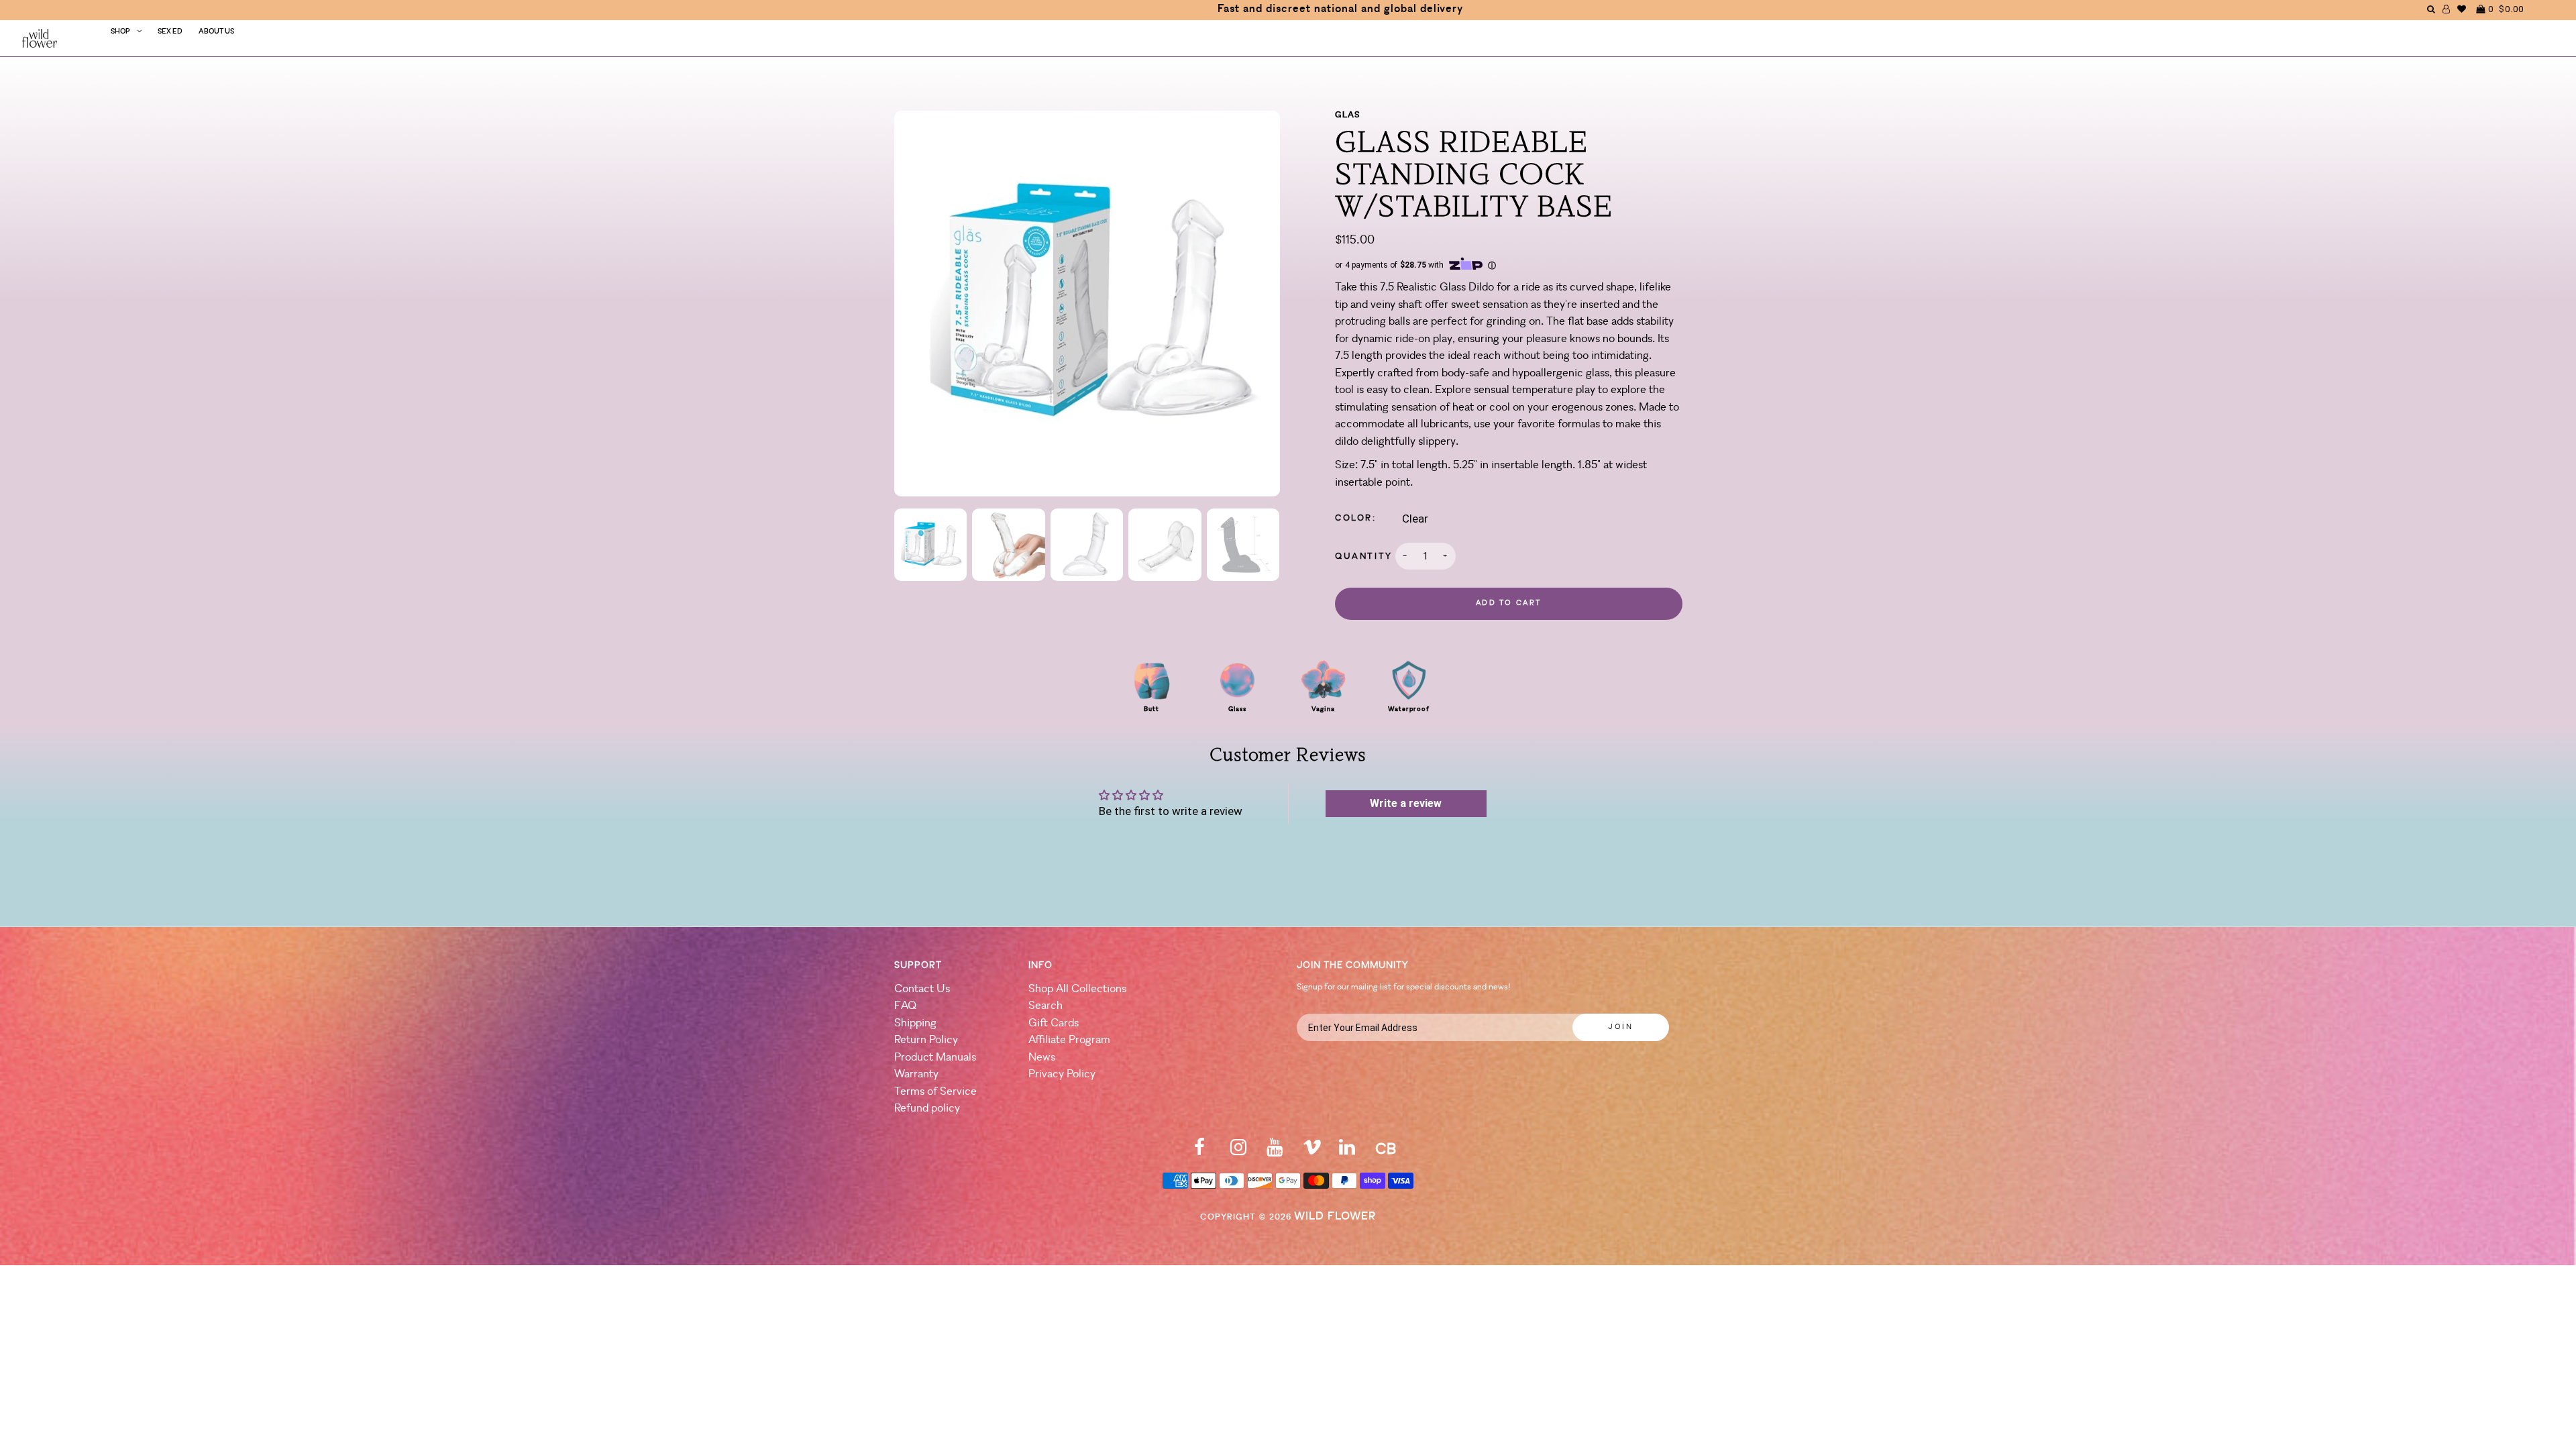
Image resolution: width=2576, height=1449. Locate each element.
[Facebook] (1199, 1151)
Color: (1356, 518)
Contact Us (922, 989)
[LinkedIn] (1347, 1151)
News (1042, 1058)
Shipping (915, 1023)
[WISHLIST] (2462, 9)
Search (1045, 1006)
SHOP (120, 32)
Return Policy (926, 1040)
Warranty (916, 1074)
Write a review (1406, 803)
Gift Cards (1054, 1023)
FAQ (905, 1006)
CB (1386, 1150)
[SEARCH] (2431, 9)
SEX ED (170, 32)
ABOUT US (216, 32)
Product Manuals (935, 1058)
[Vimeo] (1312, 1151)
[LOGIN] (2447, 9)
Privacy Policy (1062, 1074)
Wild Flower (1335, 1217)
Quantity (1364, 556)
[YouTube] (1275, 1151)
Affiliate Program (1069, 1040)
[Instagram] (1238, 1151)
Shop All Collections (1077, 989)
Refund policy (927, 1109)
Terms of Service (935, 1092)
